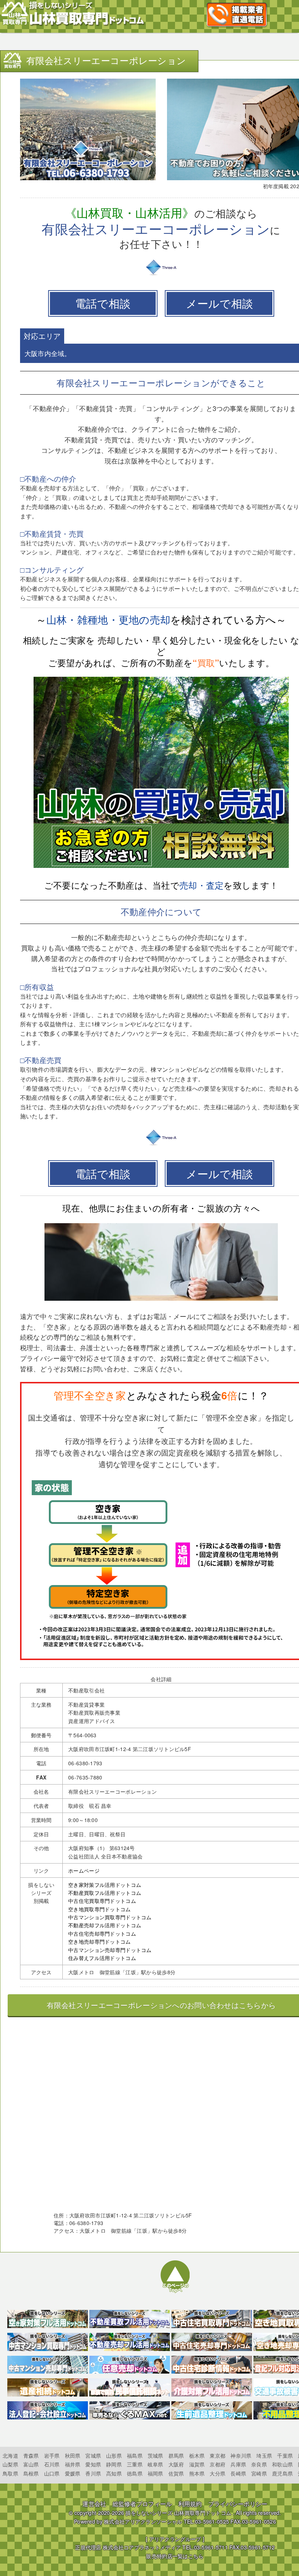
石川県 (52, 2464)
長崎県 (238, 2473)
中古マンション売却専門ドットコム (110, 1950)
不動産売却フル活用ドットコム (105, 1925)
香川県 (93, 2473)
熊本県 (197, 2473)
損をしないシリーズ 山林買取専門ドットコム (178, 2513)
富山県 (31, 2464)
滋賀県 (197, 2464)
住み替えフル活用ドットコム (102, 1958)
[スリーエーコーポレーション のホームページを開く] (161, 274)
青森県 (31, 2456)
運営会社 (94, 2504)
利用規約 (190, 2504)
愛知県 (93, 2464)
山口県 (52, 2473)
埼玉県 (264, 2456)
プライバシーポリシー (238, 2504)
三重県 (135, 2464)
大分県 (218, 2473)
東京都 (218, 2456)
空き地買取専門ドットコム (99, 1909)
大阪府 (176, 2464)
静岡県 (114, 2464)
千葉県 (285, 2456)
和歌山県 (282, 2464)
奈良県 (259, 2464)
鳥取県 (10, 2473)
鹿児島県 (282, 2473)
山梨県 (10, 2464)
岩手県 (52, 2456)
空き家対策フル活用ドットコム (105, 1885)
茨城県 (156, 2456)
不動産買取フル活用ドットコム (105, 1893)
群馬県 (176, 2456)
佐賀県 (176, 2473)
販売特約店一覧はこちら (175, 2556)
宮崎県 (259, 2473)
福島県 (135, 2456)
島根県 (31, 2473)
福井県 (73, 2464)
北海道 (10, 2456)
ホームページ (84, 1870)
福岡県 (156, 2473)
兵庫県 (238, 2464)
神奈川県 (241, 2456)
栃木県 (197, 2456)
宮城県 (93, 2456)
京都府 (218, 2464)
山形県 (114, 2456)
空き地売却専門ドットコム (99, 1941)
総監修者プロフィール (142, 2504)
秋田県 (73, 2456)
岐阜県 (156, 2464)
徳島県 (135, 2473)
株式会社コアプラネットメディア (142, 2547)
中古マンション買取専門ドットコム (110, 1917)
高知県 (114, 2473)
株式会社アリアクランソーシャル (143, 2521)
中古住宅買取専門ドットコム (102, 1901)
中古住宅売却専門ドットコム (102, 1933)
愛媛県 (73, 2473)
